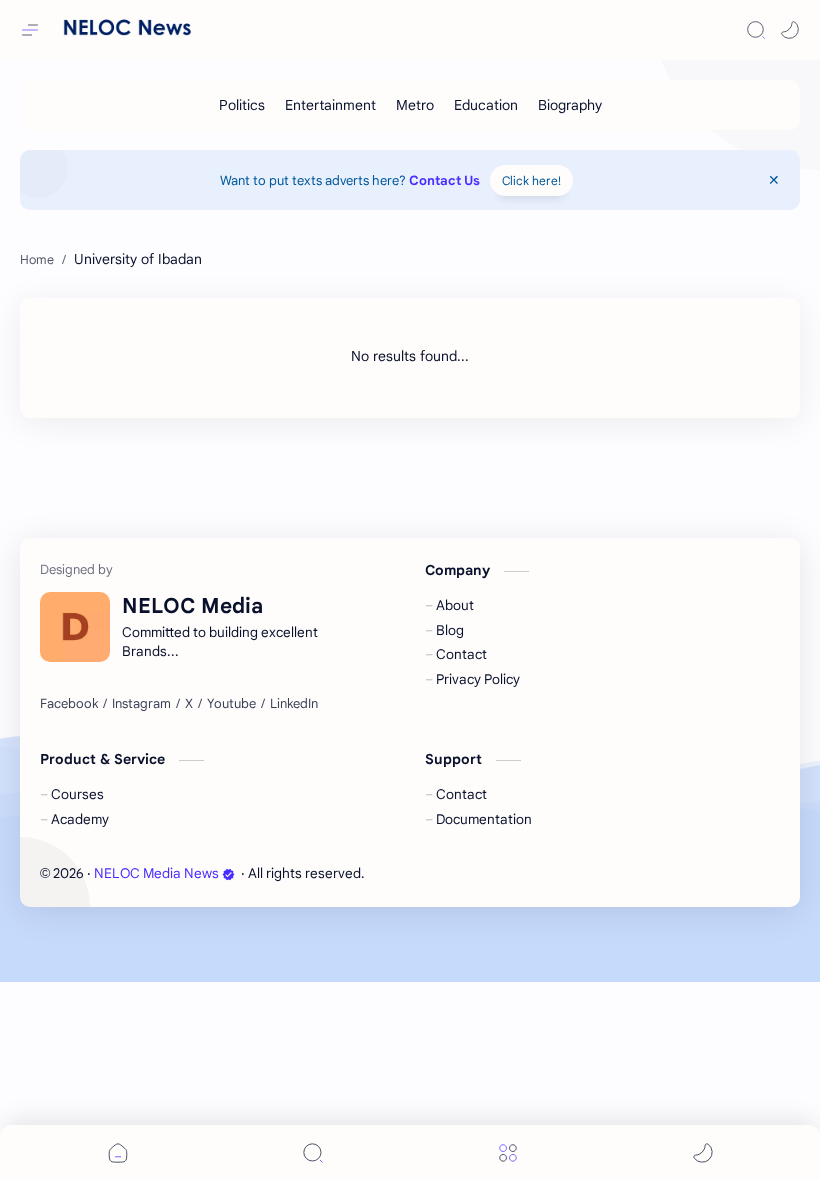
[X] (189, 704)
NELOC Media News (156, 873)
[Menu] (508, 1152)
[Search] (756, 30)
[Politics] (242, 105)
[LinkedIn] (294, 704)
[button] (790, 30)
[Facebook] (69, 704)
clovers (475, 873)
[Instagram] (141, 704)
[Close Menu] (774, 180)
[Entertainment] (330, 105)
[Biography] (570, 105)
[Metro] (415, 105)
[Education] (486, 105)
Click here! (531, 180)
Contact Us (444, 180)
